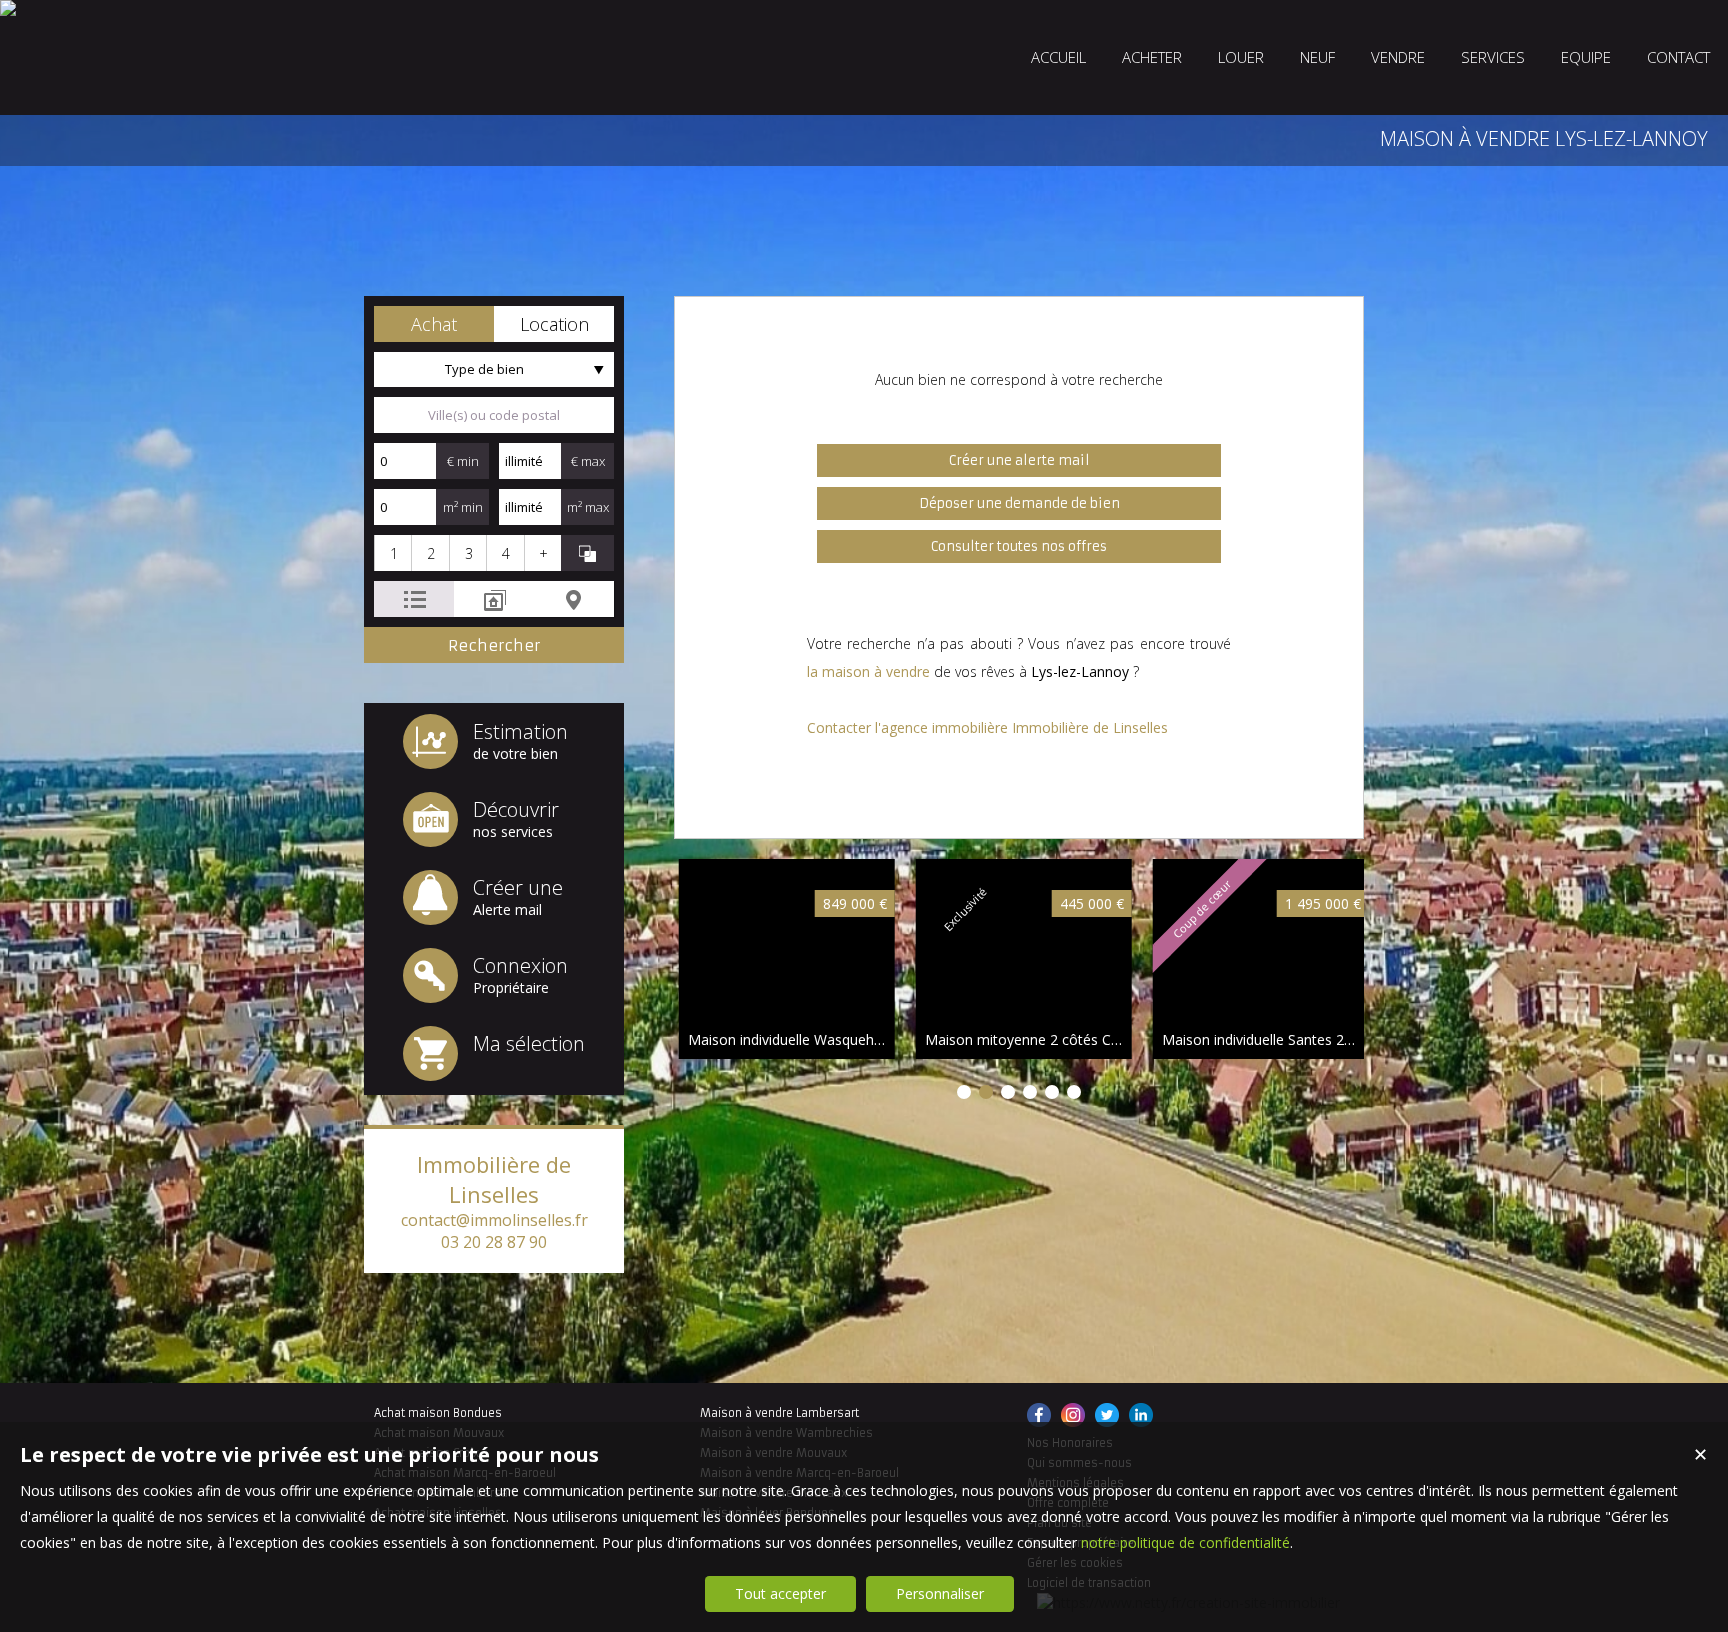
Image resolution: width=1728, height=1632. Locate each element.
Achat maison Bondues (438, 1413)
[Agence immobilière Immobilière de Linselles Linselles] (8, 8)
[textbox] (494, 415)
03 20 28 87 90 (494, 1242)
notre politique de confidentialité (1185, 1542)
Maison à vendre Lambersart (779, 1413)
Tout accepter (780, 1593)
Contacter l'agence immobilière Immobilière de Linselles (987, 727)
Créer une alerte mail (1019, 460)
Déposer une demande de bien (1019, 503)
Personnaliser (940, 1593)
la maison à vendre (868, 671)
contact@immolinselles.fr (494, 1220)
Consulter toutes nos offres (1019, 546)
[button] (434, 324)
